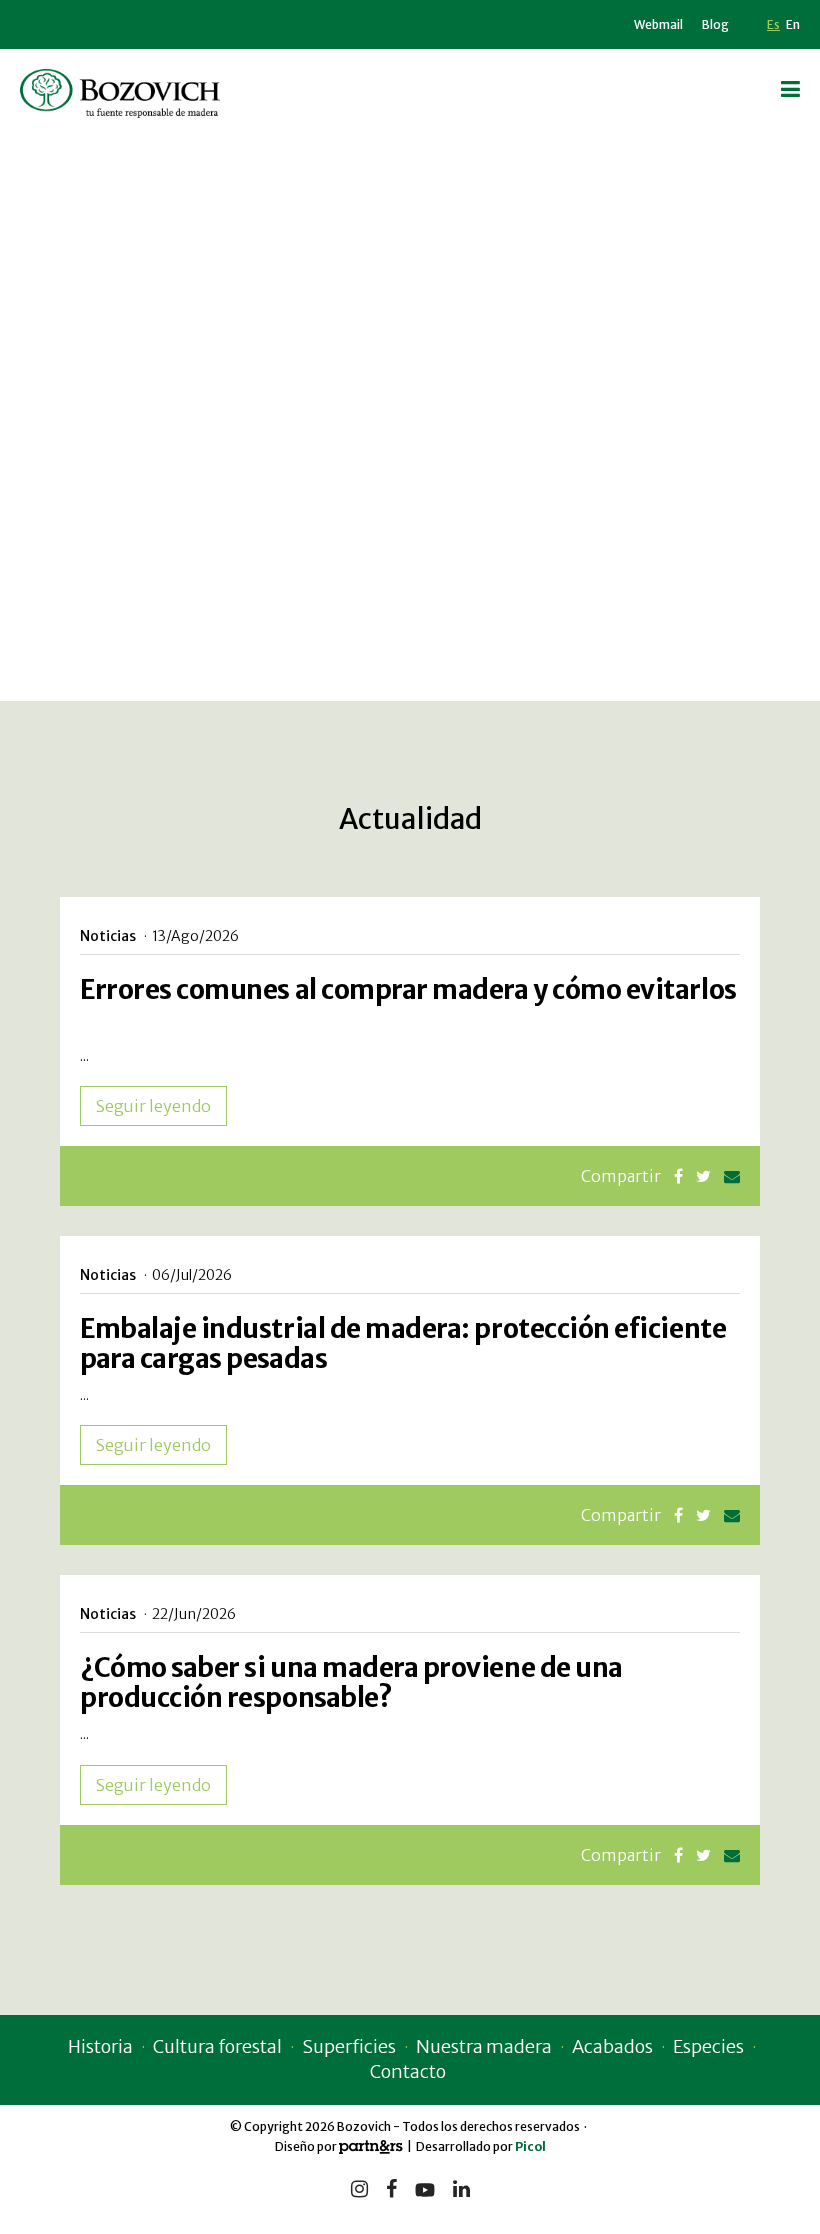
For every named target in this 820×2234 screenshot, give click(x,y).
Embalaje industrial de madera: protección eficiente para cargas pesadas (403, 1343)
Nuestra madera (484, 2046)
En (793, 24)
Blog (715, 24)
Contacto (408, 2071)
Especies (708, 2046)
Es (773, 24)
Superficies (349, 2046)
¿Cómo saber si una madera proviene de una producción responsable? (351, 1682)
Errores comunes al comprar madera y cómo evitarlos (408, 989)
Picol (530, 2146)
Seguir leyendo (153, 1106)
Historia (100, 2046)
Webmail (658, 24)
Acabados (612, 2046)
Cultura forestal (217, 2046)
